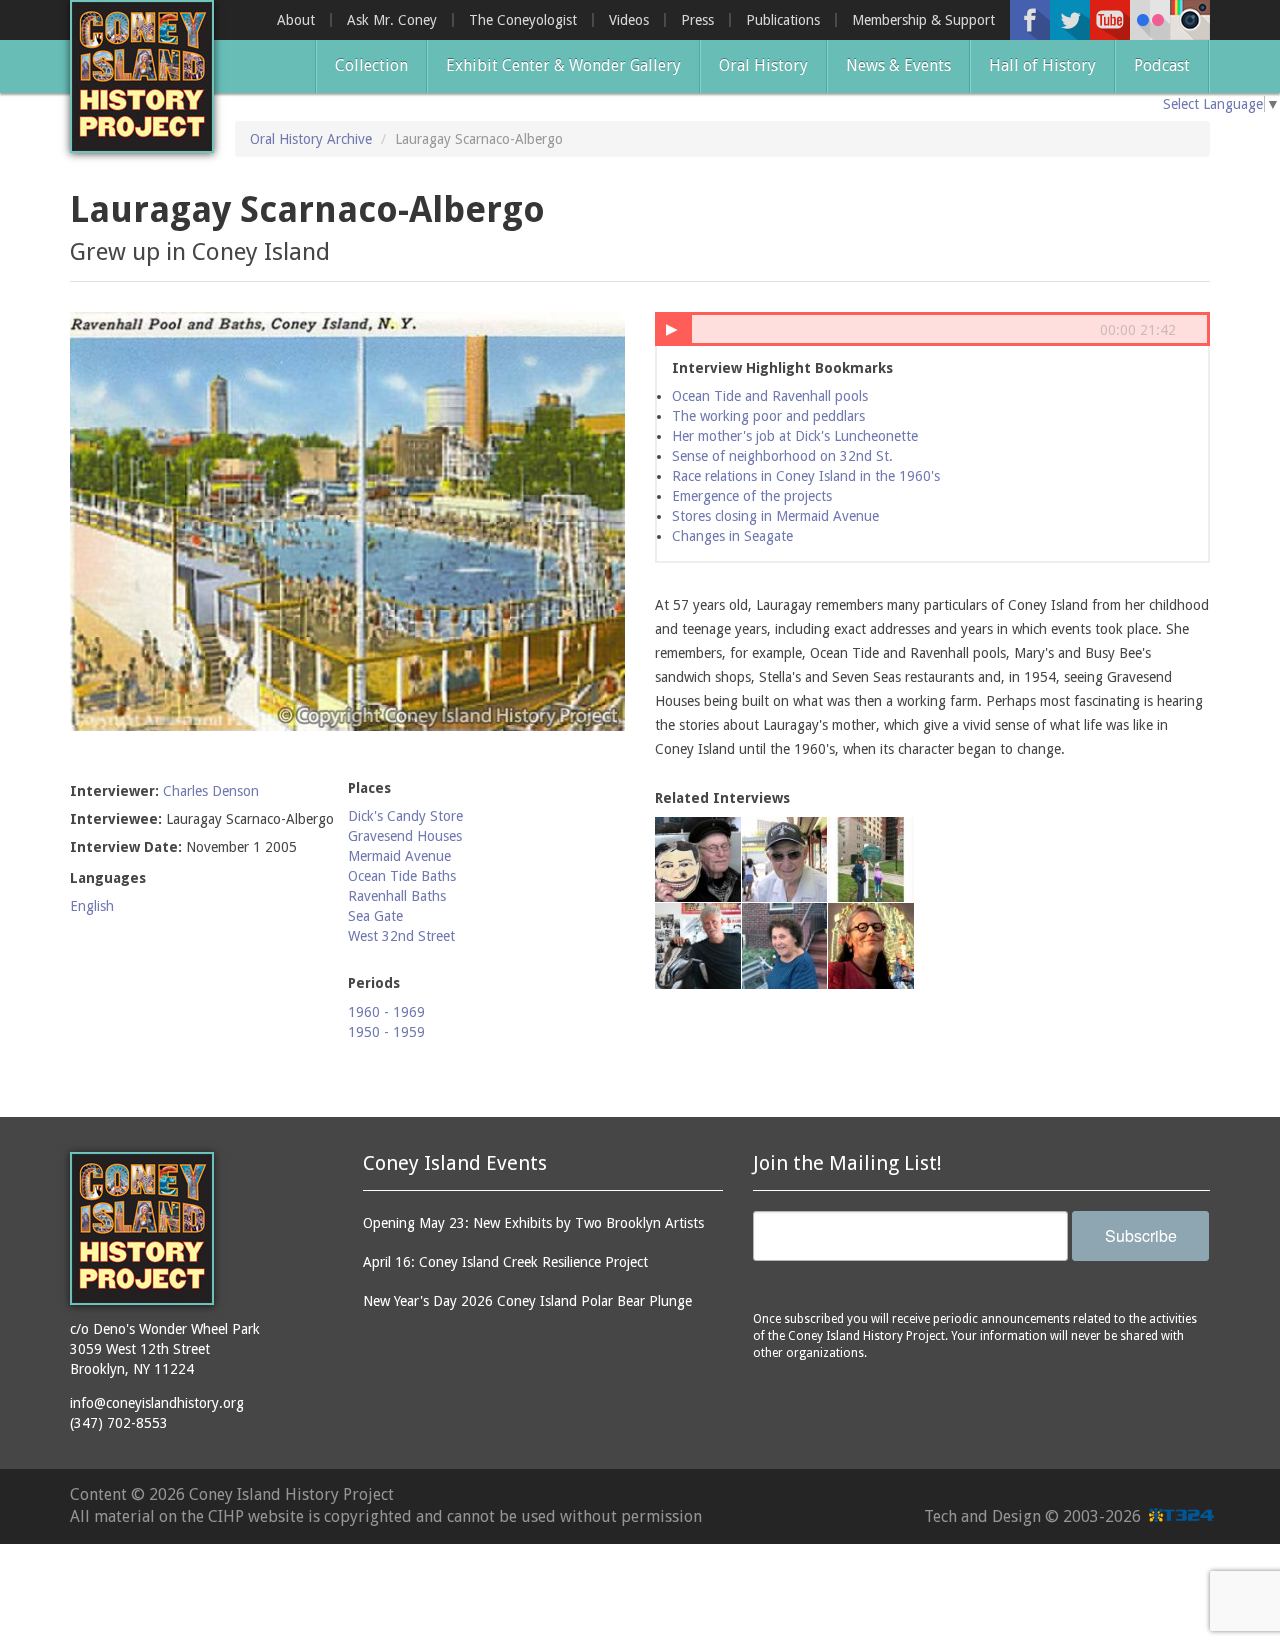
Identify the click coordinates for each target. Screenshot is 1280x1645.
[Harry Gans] (698, 860)
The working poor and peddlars (768, 416)
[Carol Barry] (871, 860)
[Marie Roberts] (871, 946)
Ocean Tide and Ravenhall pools (770, 396)
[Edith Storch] (785, 946)
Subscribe (1141, 1235)
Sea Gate (375, 916)
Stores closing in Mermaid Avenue (775, 516)
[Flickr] (1150, 20)
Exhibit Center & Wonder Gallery (563, 65)
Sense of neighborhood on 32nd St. (782, 456)
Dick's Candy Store (405, 816)
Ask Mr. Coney (392, 20)
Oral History (763, 65)
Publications (783, 20)
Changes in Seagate (732, 536)
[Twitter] (1070, 20)
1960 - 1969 (386, 1012)
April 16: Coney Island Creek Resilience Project (505, 1262)
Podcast (1162, 65)
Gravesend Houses (405, 836)
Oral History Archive (311, 139)
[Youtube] (1110, 20)
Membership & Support (923, 20)
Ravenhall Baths (397, 896)
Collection (371, 65)
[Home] (142, 76)
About (296, 20)
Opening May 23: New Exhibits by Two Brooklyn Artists (533, 1223)
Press (697, 20)
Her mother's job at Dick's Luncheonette (795, 436)
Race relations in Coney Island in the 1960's (806, 476)
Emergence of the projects (752, 496)
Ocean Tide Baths (402, 876)
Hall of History (1042, 65)
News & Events (898, 65)
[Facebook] (1030, 20)
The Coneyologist (523, 20)
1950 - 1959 (386, 1032)
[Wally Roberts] (785, 860)
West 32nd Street (401, 936)
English (92, 906)
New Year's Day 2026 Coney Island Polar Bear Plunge (527, 1301)
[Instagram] (1190, 20)
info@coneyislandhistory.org (157, 1403)
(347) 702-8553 (119, 1423)
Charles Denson (211, 791)
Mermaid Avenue (399, 856)
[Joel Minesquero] (698, 946)
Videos (629, 20)
